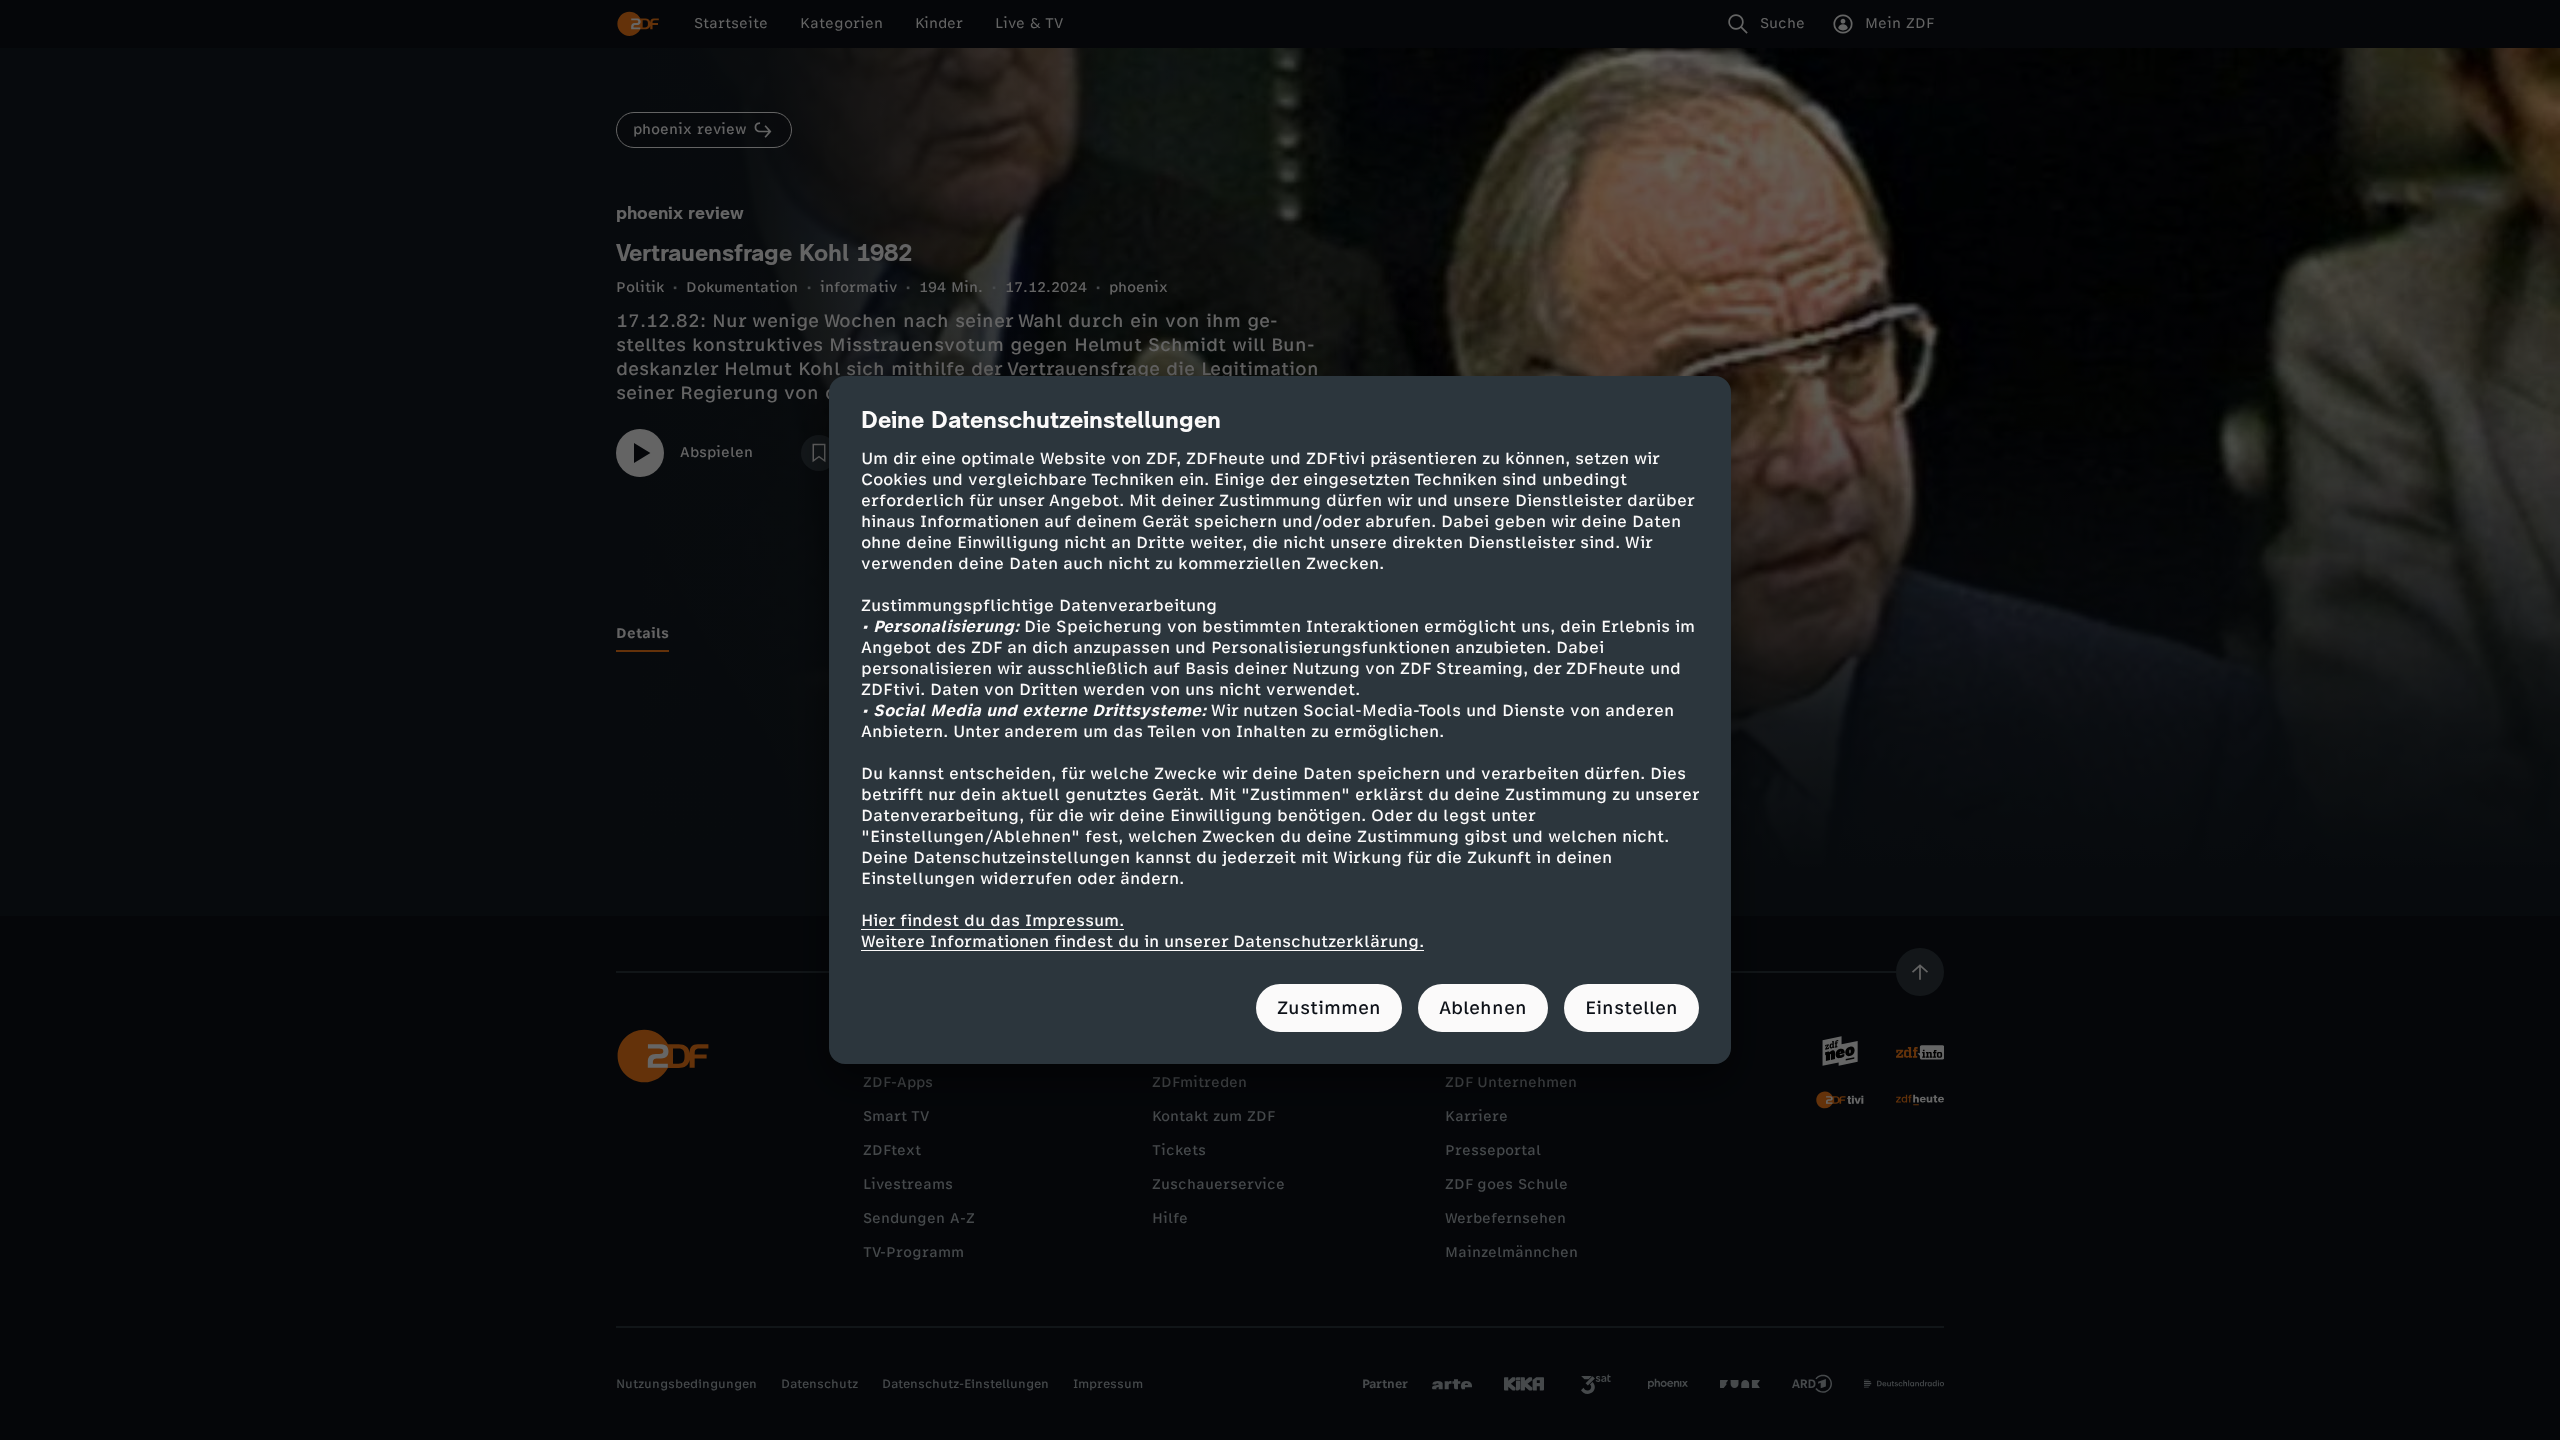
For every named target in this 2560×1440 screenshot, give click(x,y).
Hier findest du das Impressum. (992, 920)
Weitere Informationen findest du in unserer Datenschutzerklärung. (1142, 941)
